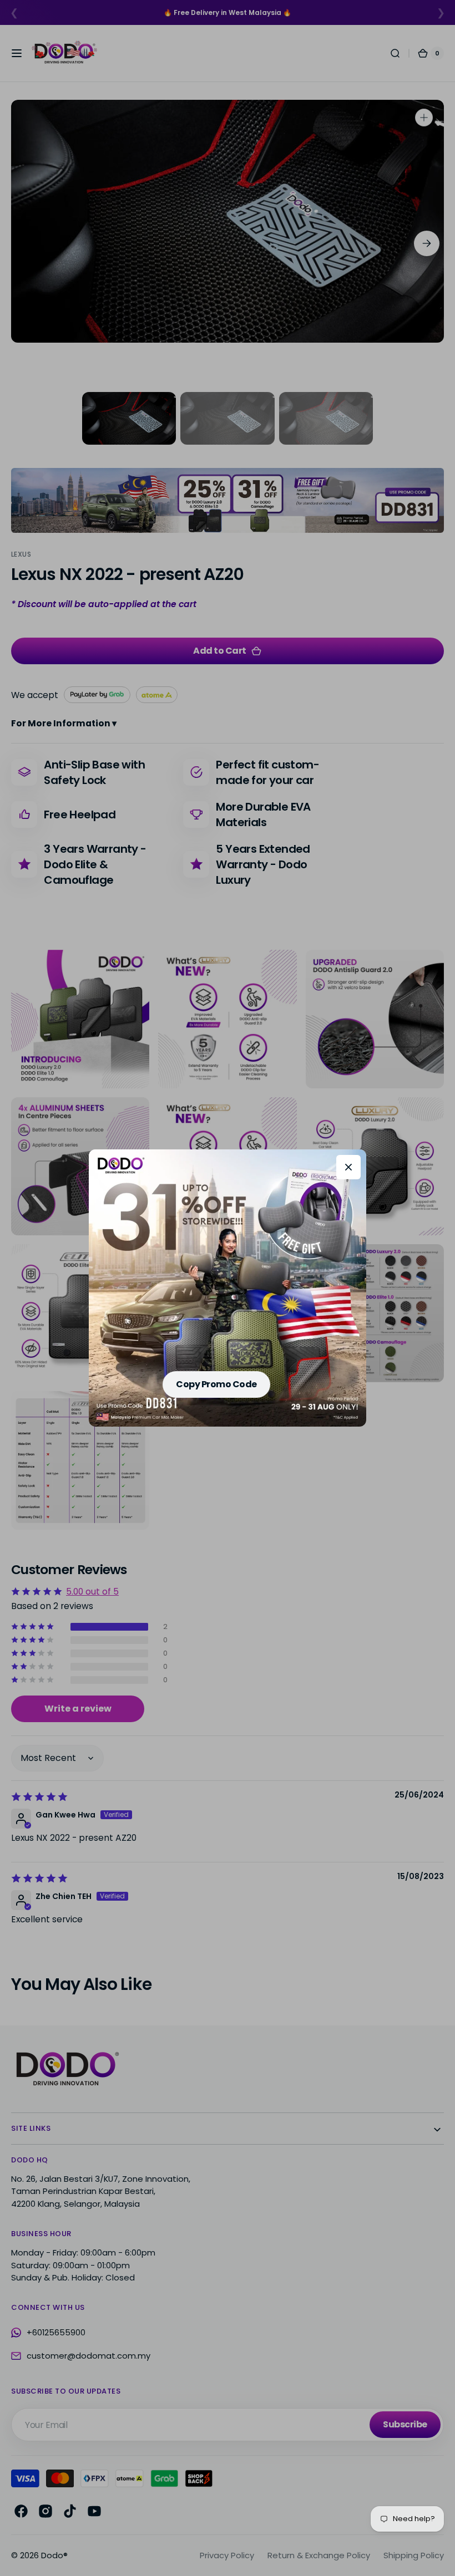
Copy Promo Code (216, 1384)
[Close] (348, 1167)
